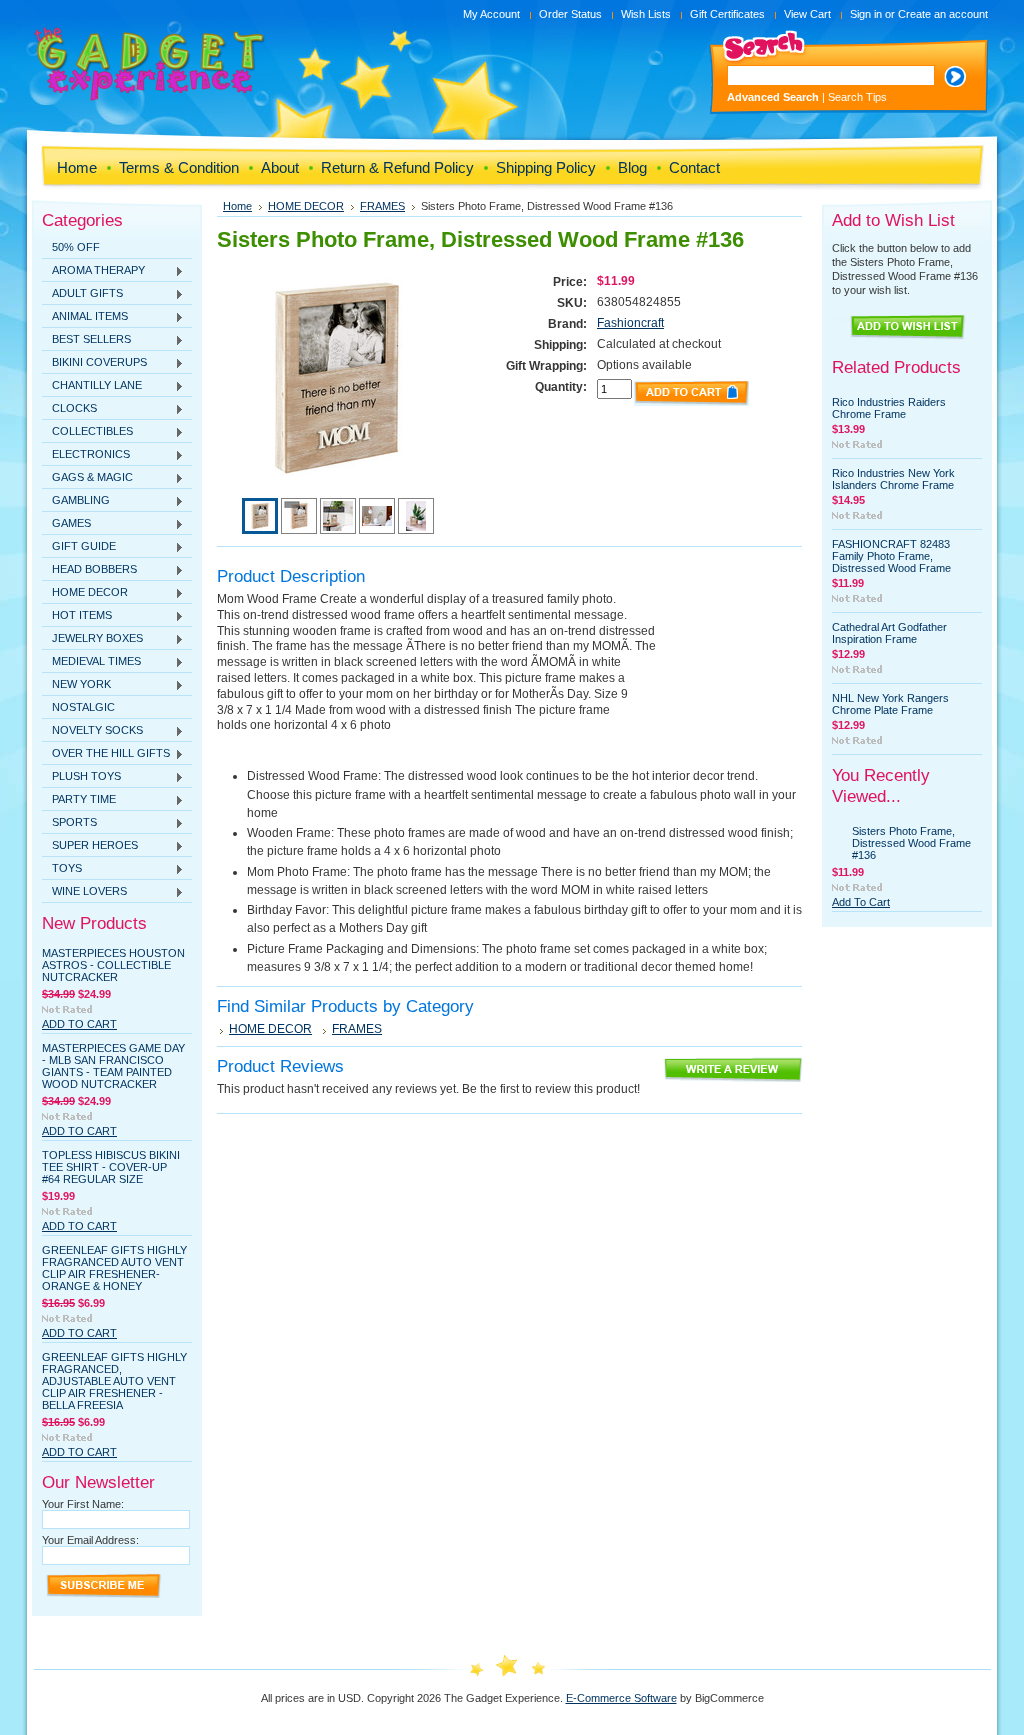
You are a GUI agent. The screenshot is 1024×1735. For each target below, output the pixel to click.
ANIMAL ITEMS (85, 317)
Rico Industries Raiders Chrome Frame (889, 408)
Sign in (866, 14)
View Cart (807, 14)
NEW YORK (76, 685)
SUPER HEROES (90, 846)
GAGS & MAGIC (87, 478)
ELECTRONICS (86, 455)
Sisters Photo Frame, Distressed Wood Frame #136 (911, 843)
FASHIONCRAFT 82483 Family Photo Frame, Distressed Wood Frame (891, 556)
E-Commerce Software (621, 1698)
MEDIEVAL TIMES (91, 662)
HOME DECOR (85, 593)
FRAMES (382, 206)
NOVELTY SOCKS (92, 731)
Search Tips (857, 97)
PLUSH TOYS (81, 777)
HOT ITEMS (77, 616)
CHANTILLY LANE (92, 386)
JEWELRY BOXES (92, 639)
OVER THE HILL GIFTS (106, 754)
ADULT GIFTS (82, 294)
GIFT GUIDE (79, 547)
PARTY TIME (79, 800)
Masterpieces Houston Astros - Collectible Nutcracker (113, 965)
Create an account (943, 14)
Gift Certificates (727, 14)
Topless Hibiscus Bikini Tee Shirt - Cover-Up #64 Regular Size (111, 1167)
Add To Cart (79, 1024)
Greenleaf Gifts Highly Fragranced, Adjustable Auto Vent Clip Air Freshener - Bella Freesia (114, 1381)
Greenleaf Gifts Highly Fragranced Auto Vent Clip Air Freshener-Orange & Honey (114, 1268)
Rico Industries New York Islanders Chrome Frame (893, 479)
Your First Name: (83, 1504)
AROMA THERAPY (93, 271)
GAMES (66, 524)
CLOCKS (69, 409)
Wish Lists (646, 14)
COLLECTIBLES (87, 432)
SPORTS (69, 823)
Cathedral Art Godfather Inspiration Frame (889, 633)
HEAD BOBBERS (89, 570)
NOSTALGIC (83, 707)
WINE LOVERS (84, 892)
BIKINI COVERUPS (94, 363)
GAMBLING (76, 501)
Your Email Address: (90, 1540)
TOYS (62, 869)
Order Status (570, 14)
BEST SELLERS (86, 340)
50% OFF (76, 247)
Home (237, 206)
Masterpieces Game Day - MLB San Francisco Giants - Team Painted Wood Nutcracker (113, 1066)
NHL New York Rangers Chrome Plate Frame (890, 704)
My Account (491, 14)
